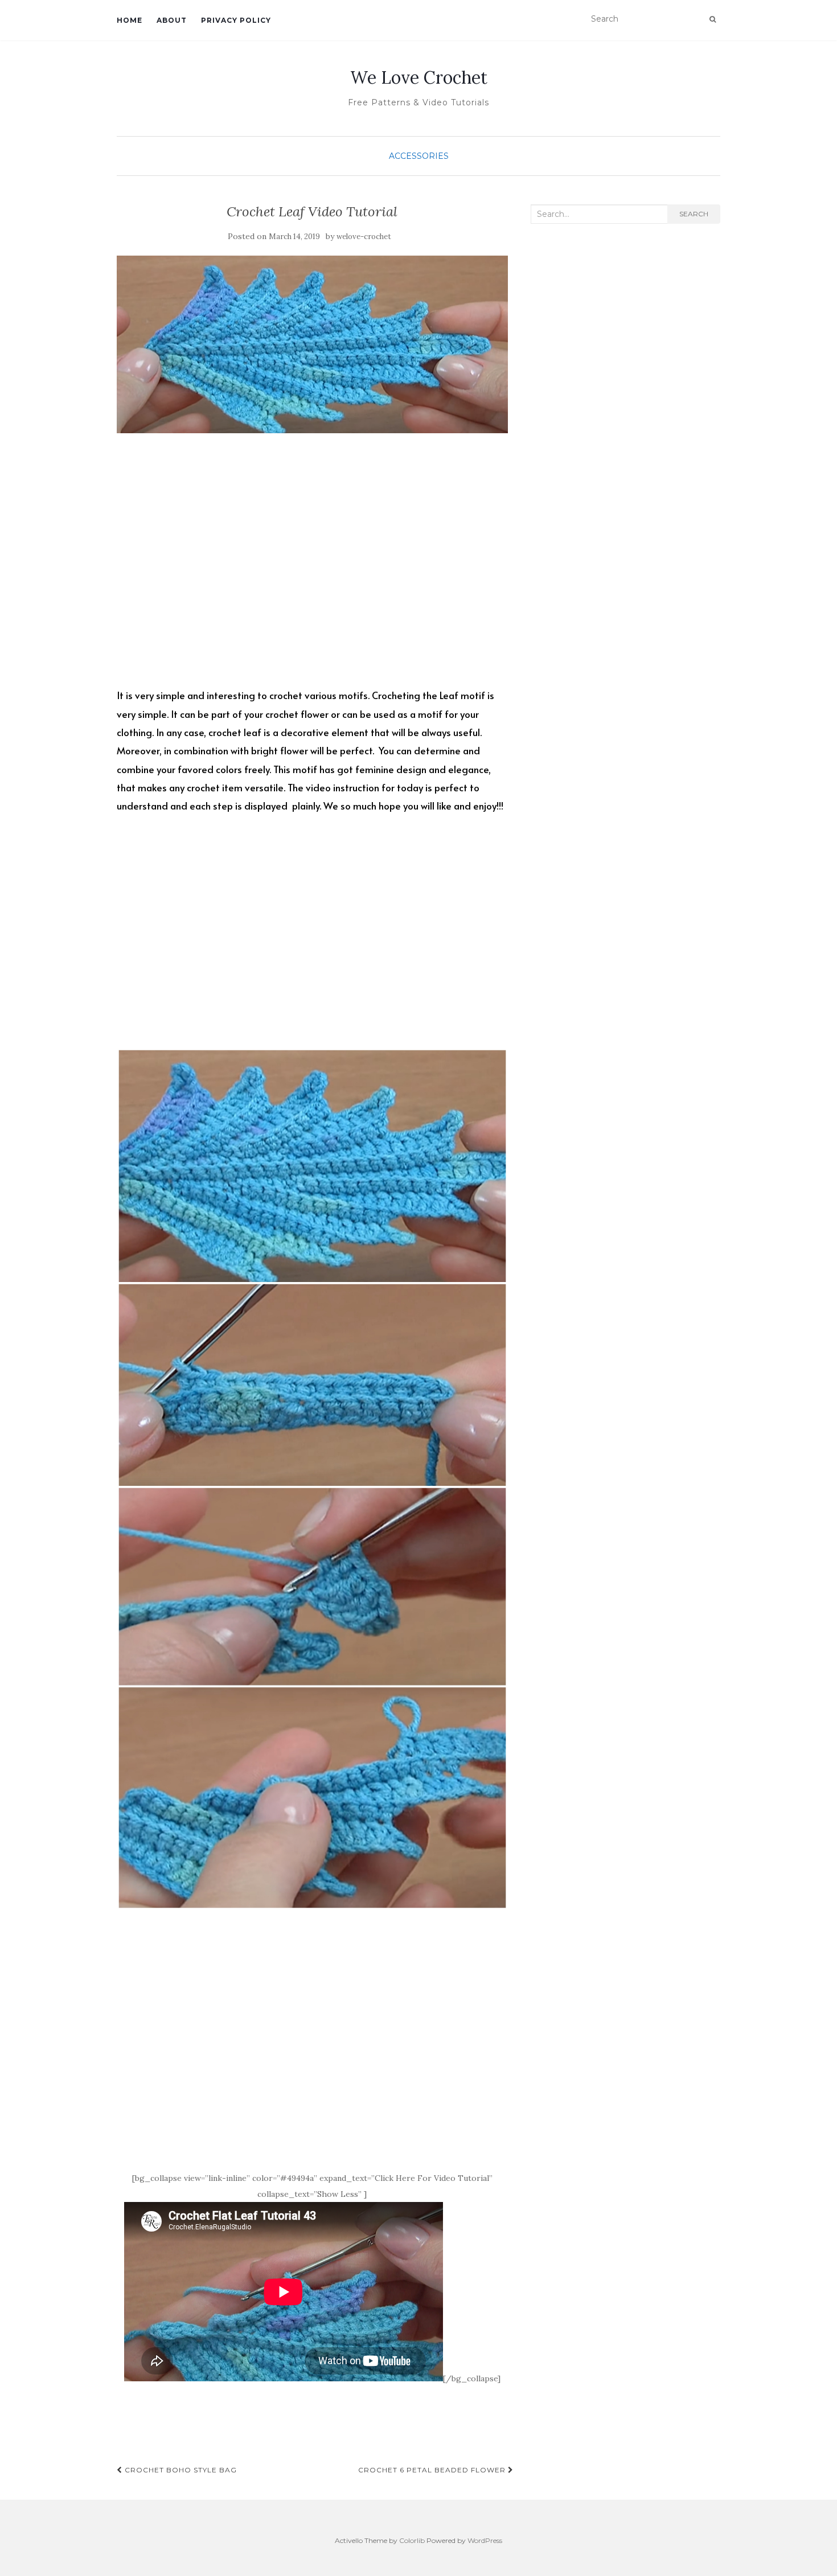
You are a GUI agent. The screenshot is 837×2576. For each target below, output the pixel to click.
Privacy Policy (236, 20)
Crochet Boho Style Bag (180, 2470)
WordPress (485, 2540)
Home (130, 20)
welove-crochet (364, 237)
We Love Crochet (419, 77)
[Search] (713, 19)
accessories (419, 156)
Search (694, 214)
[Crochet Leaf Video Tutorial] (312, 345)
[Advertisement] (312, 570)
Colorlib (412, 2540)
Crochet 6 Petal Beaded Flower (433, 2470)
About (172, 20)
